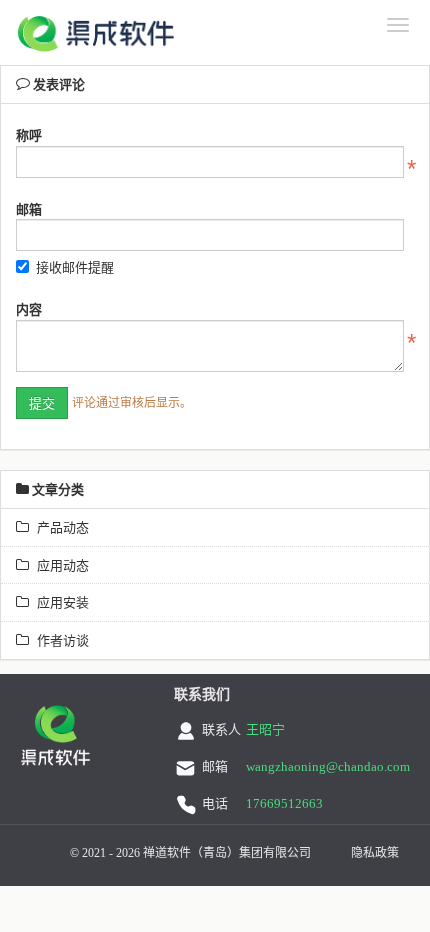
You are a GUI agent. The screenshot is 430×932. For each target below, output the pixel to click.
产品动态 (59, 527)
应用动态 (59, 565)
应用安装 (59, 602)
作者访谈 (59, 640)
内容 (29, 309)
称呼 (29, 135)
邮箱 (29, 209)
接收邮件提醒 (75, 267)
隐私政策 (375, 853)
